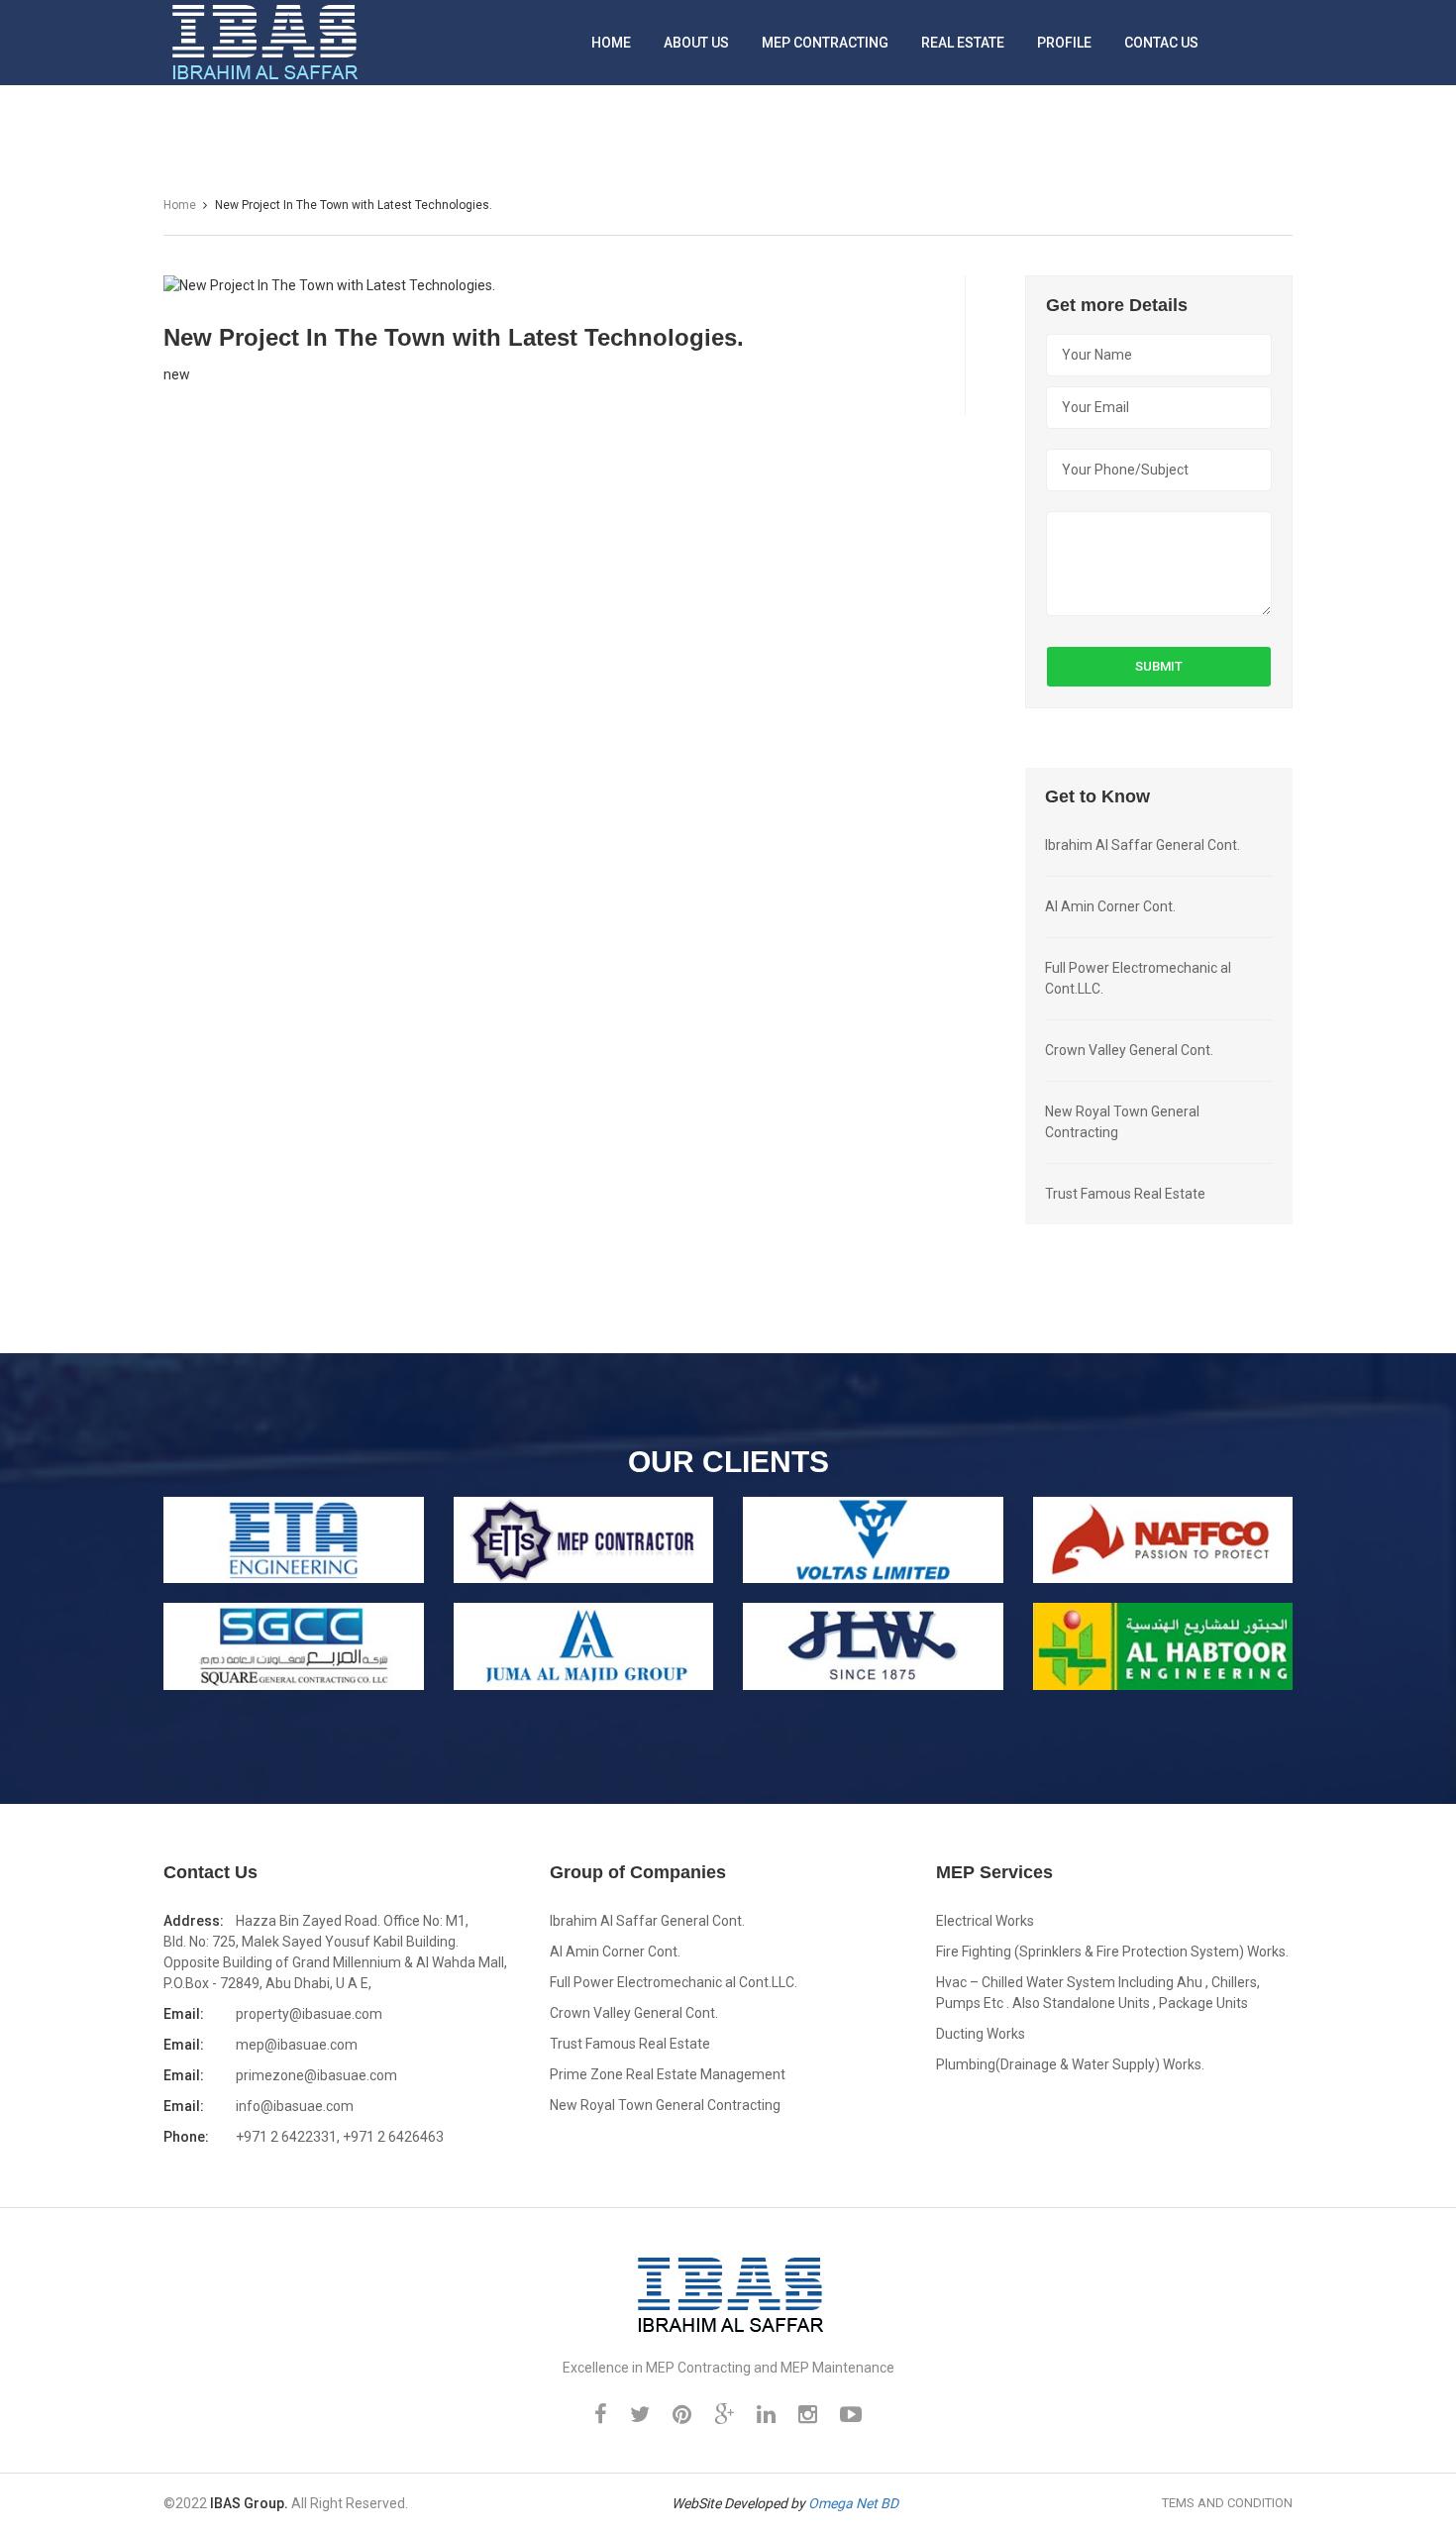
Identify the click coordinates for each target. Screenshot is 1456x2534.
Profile (1064, 43)
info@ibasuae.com (295, 2106)
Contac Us (1161, 43)
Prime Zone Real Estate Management (668, 2074)
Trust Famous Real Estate (1125, 1194)
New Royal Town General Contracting (665, 2105)
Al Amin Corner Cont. (1110, 906)
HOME (611, 43)
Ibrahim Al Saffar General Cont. (1143, 845)
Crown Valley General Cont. (1129, 1050)
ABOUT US (696, 43)
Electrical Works (985, 1921)
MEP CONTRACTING (825, 43)
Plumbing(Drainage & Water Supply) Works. (1070, 2064)
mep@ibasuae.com (297, 2045)
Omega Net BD (853, 2503)
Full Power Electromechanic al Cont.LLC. (674, 1982)
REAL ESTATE (963, 43)
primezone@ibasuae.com (316, 2075)
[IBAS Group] (728, 2293)
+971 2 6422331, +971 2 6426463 (340, 2137)
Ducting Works (981, 2034)
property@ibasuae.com (309, 2014)
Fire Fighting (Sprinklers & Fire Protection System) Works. (1112, 1952)
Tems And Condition (1227, 2503)
